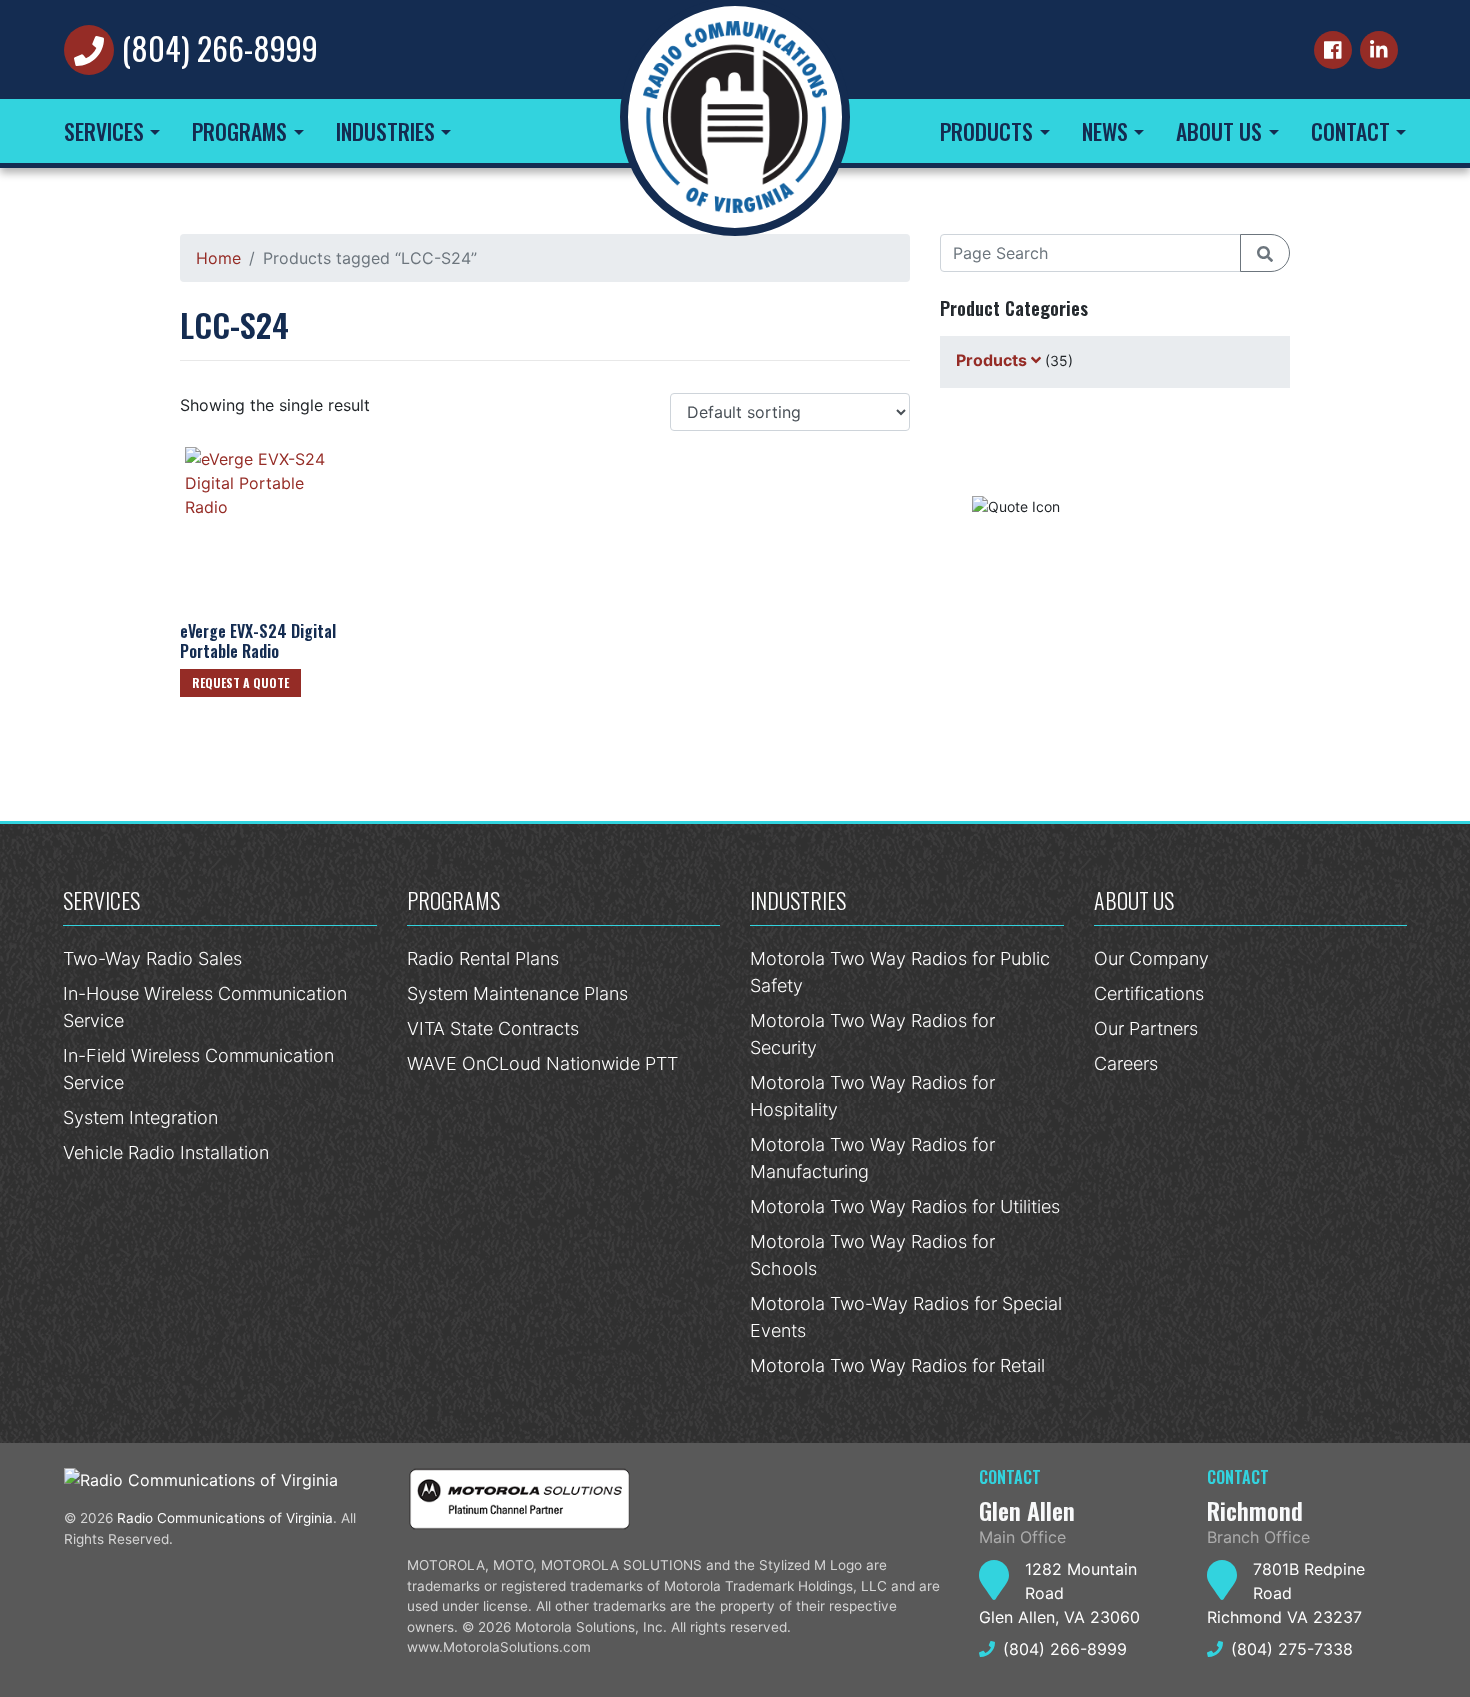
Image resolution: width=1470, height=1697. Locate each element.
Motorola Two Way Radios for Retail (897, 1365)
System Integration (140, 1117)
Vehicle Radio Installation (166, 1152)
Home (218, 258)
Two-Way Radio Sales (152, 958)
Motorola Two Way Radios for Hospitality (872, 1096)
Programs (239, 131)
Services (104, 131)
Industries (385, 131)
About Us (1219, 131)
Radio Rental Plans (483, 958)
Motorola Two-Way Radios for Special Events (906, 1317)
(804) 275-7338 (1292, 1649)
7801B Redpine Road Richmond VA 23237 (1286, 1593)
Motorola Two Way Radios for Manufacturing (872, 1158)
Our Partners (1146, 1028)
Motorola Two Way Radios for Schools (872, 1255)
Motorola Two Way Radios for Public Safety (900, 972)
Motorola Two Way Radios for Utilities (905, 1206)
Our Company (1151, 958)
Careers (1126, 1063)
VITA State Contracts (493, 1028)
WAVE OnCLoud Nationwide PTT (542, 1063)
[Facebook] (1333, 50)
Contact (1350, 131)
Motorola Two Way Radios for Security (872, 1034)
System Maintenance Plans (517, 993)
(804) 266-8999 (220, 47)
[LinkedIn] (1379, 50)
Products (986, 131)
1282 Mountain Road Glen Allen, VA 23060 (1059, 1593)
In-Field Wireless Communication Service (198, 1069)
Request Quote (1109, 503)
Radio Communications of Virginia (225, 1518)
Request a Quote (240, 682)
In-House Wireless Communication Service (205, 1007)
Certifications (1149, 993)
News (1105, 131)
